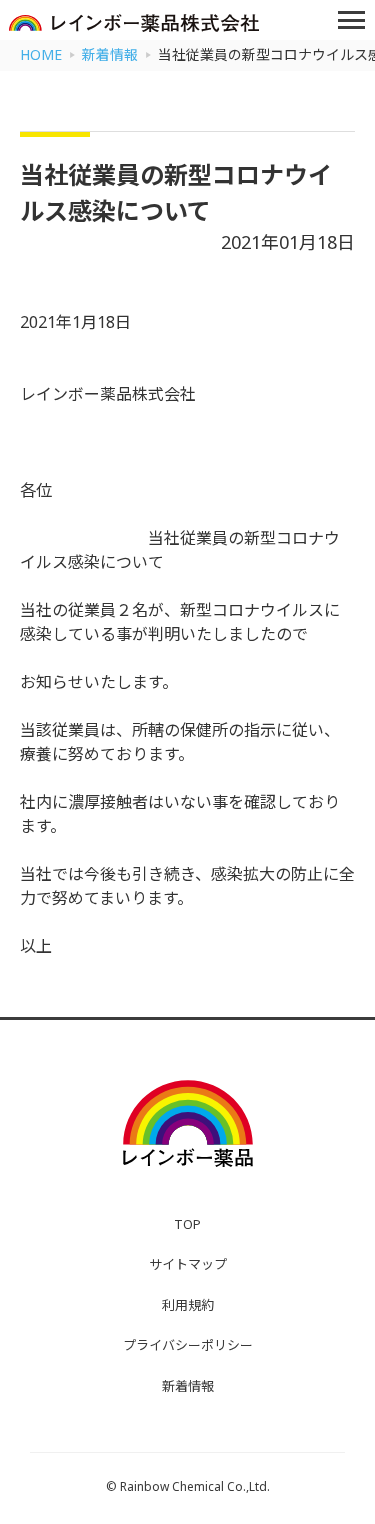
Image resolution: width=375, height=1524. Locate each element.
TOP (187, 1224)
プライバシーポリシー (188, 1345)
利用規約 (188, 1305)
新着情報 (188, 1386)
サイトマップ (188, 1264)
